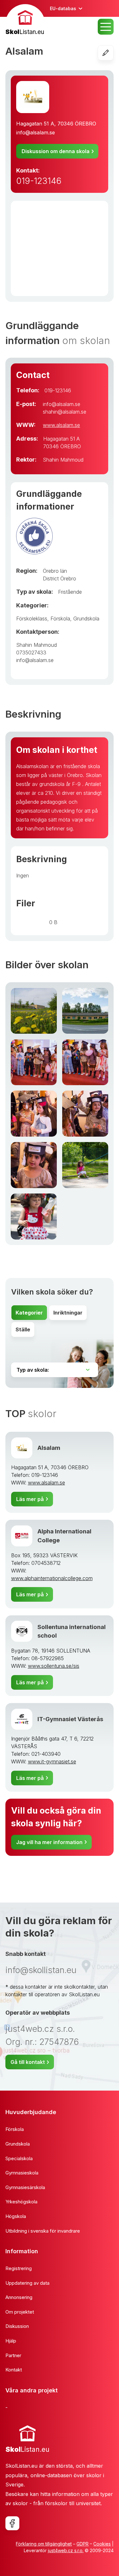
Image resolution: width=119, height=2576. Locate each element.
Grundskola (86, 619)
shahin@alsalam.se (65, 412)
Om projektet (20, 2312)
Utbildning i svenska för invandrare (43, 2231)
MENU (106, 27)
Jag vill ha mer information (49, 1842)
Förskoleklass (32, 619)
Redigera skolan (113, 53)
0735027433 (31, 652)
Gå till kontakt (28, 2062)
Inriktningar (68, 1313)
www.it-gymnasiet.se (52, 1761)
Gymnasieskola (22, 2173)
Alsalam (49, 1448)
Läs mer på (30, 1499)
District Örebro (60, 578)
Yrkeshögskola (21, 2202)
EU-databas (63, 8)
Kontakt (14, 2370)
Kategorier (29, 1313)
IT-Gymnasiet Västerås (70, 1719)
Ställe (23, 1329)
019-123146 (39, 181)
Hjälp (11, 2341)
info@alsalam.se (36, 132)
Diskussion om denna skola (56, 151)
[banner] (25, 20)
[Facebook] (12, 2523)
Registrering (19, 2268)
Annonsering (19, 2297)
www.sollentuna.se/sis (54, 1666)
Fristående (70, 592)
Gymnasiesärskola (25, 2187)
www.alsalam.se (61, 425)
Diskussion (17, 2326)
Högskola (16, 2216)
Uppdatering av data (27, 2283)
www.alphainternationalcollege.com (52, 1578)
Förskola (60, 619)
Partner (13, 2355)
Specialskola (19, 2158)
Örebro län (55, 571)
